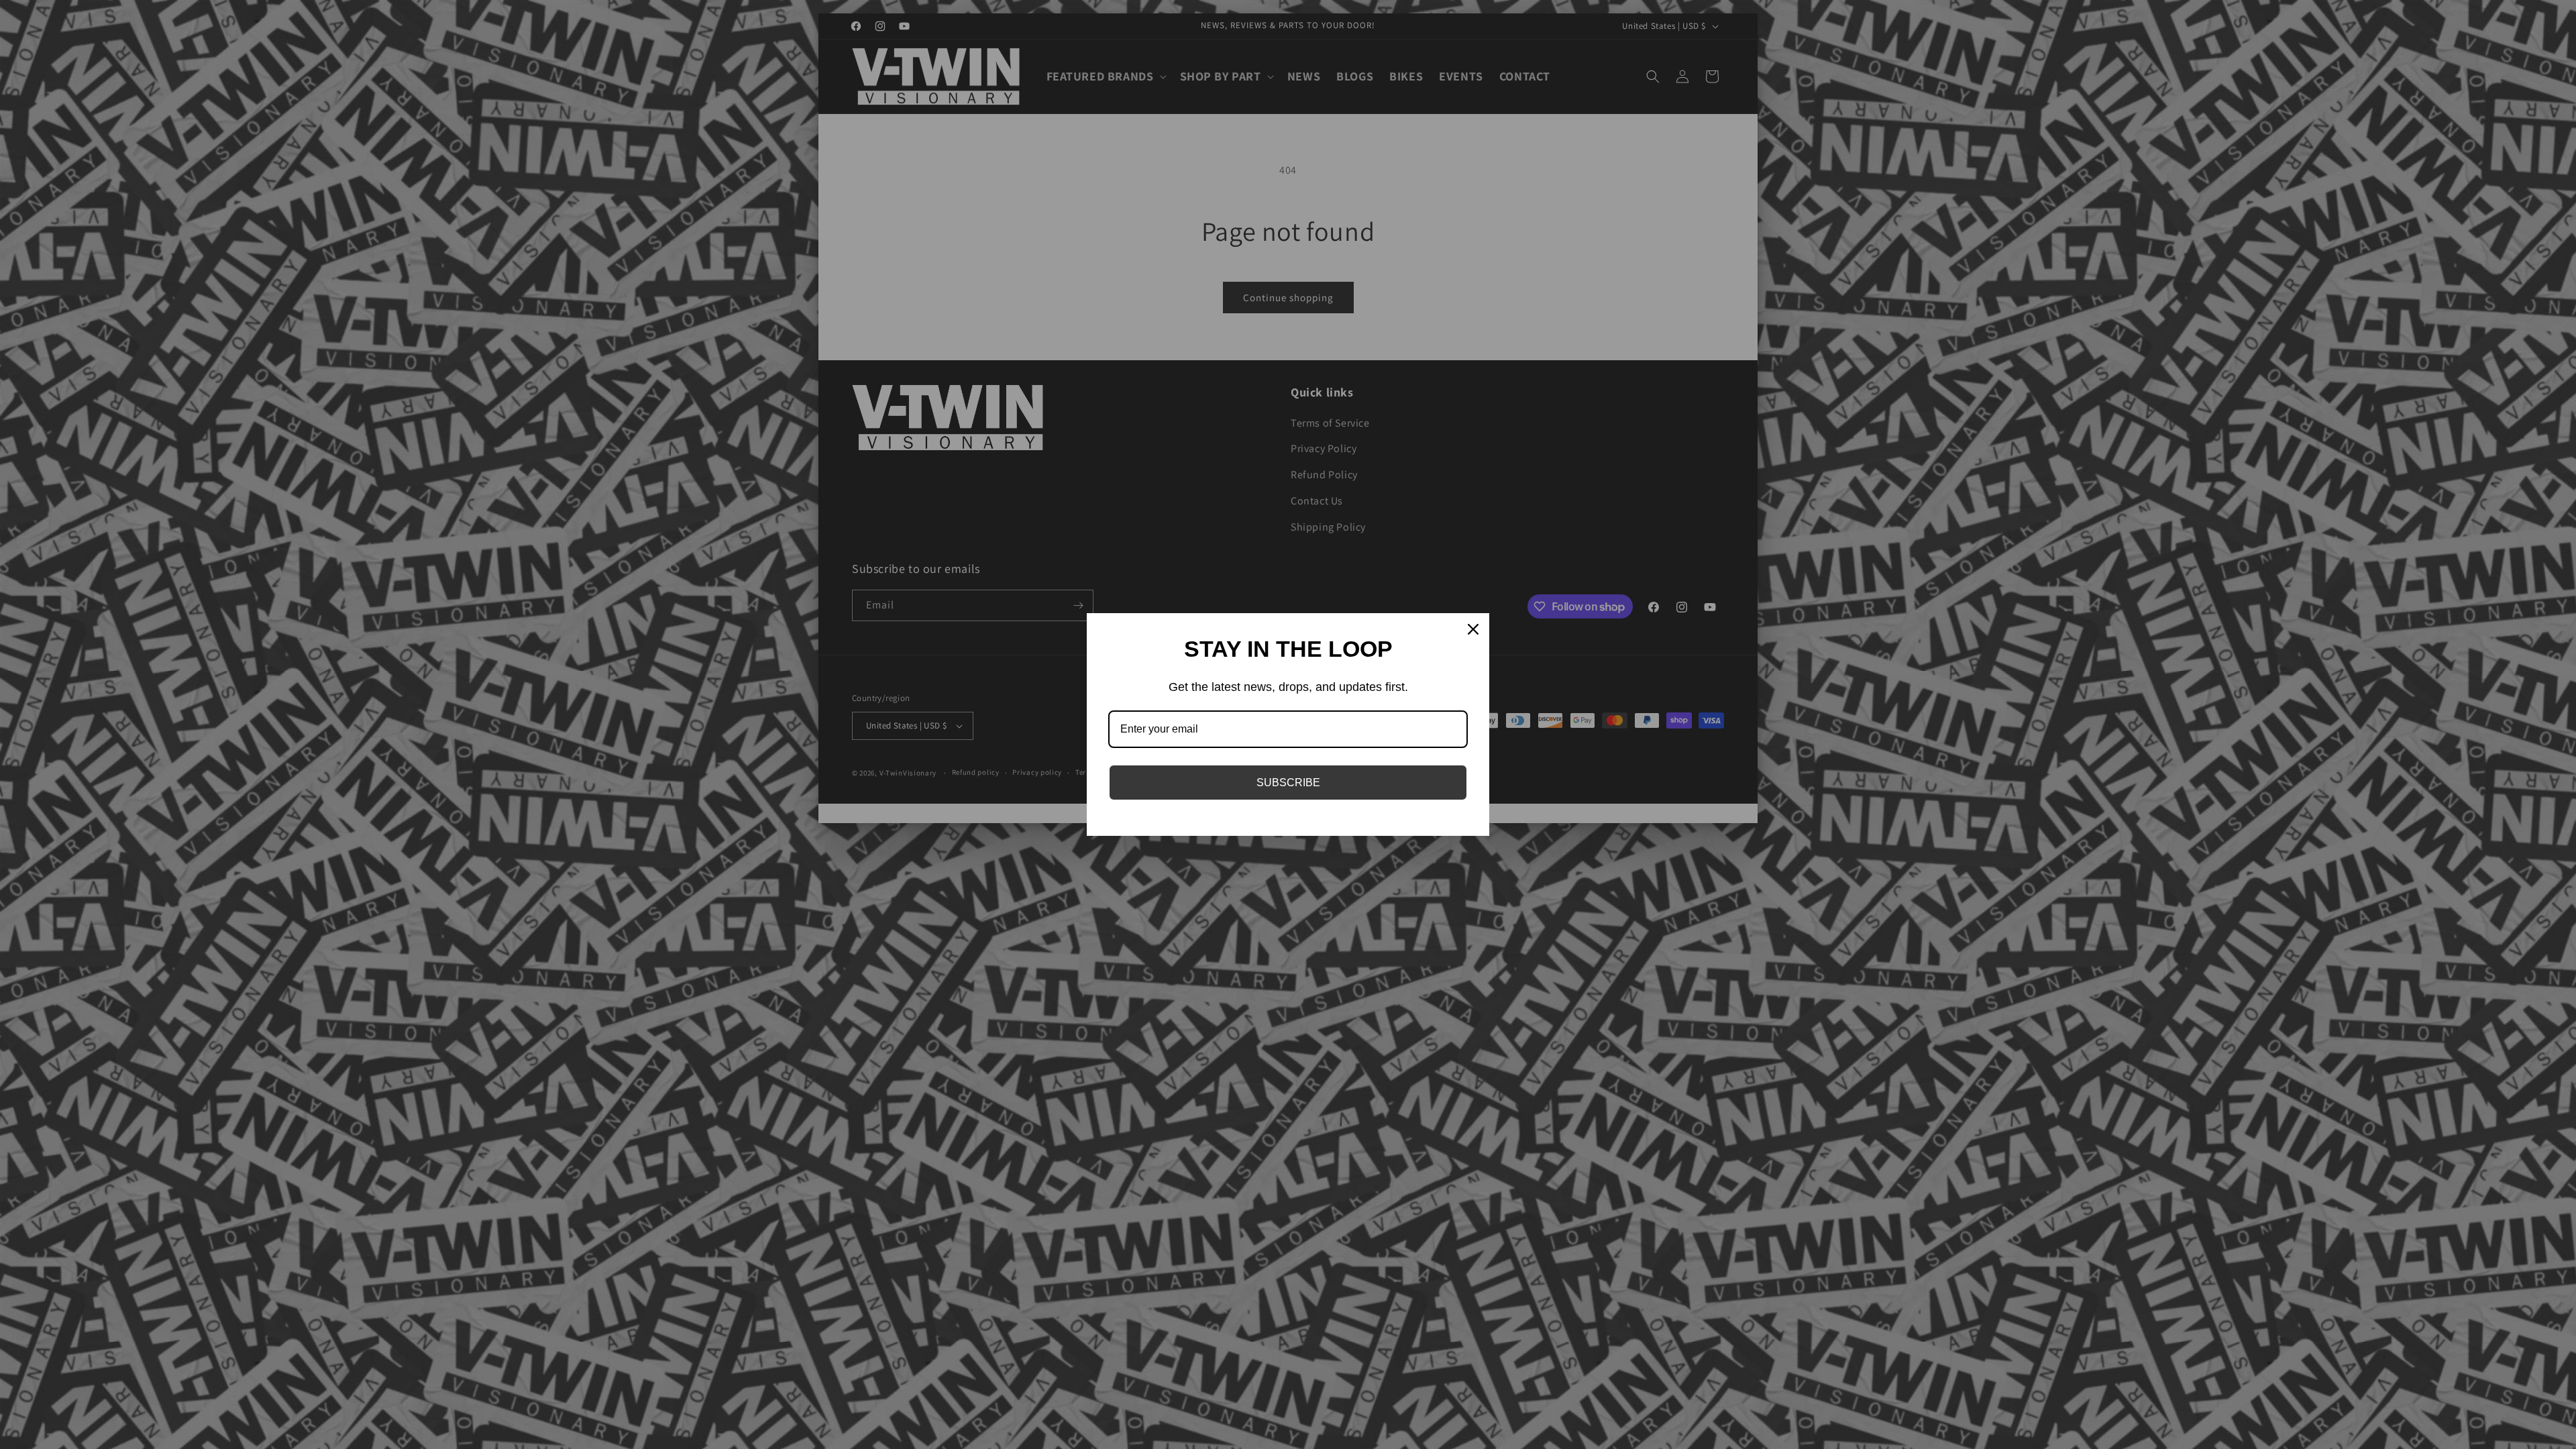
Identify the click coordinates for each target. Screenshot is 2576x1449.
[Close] (1473, 629)
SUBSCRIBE (1288, 783)
